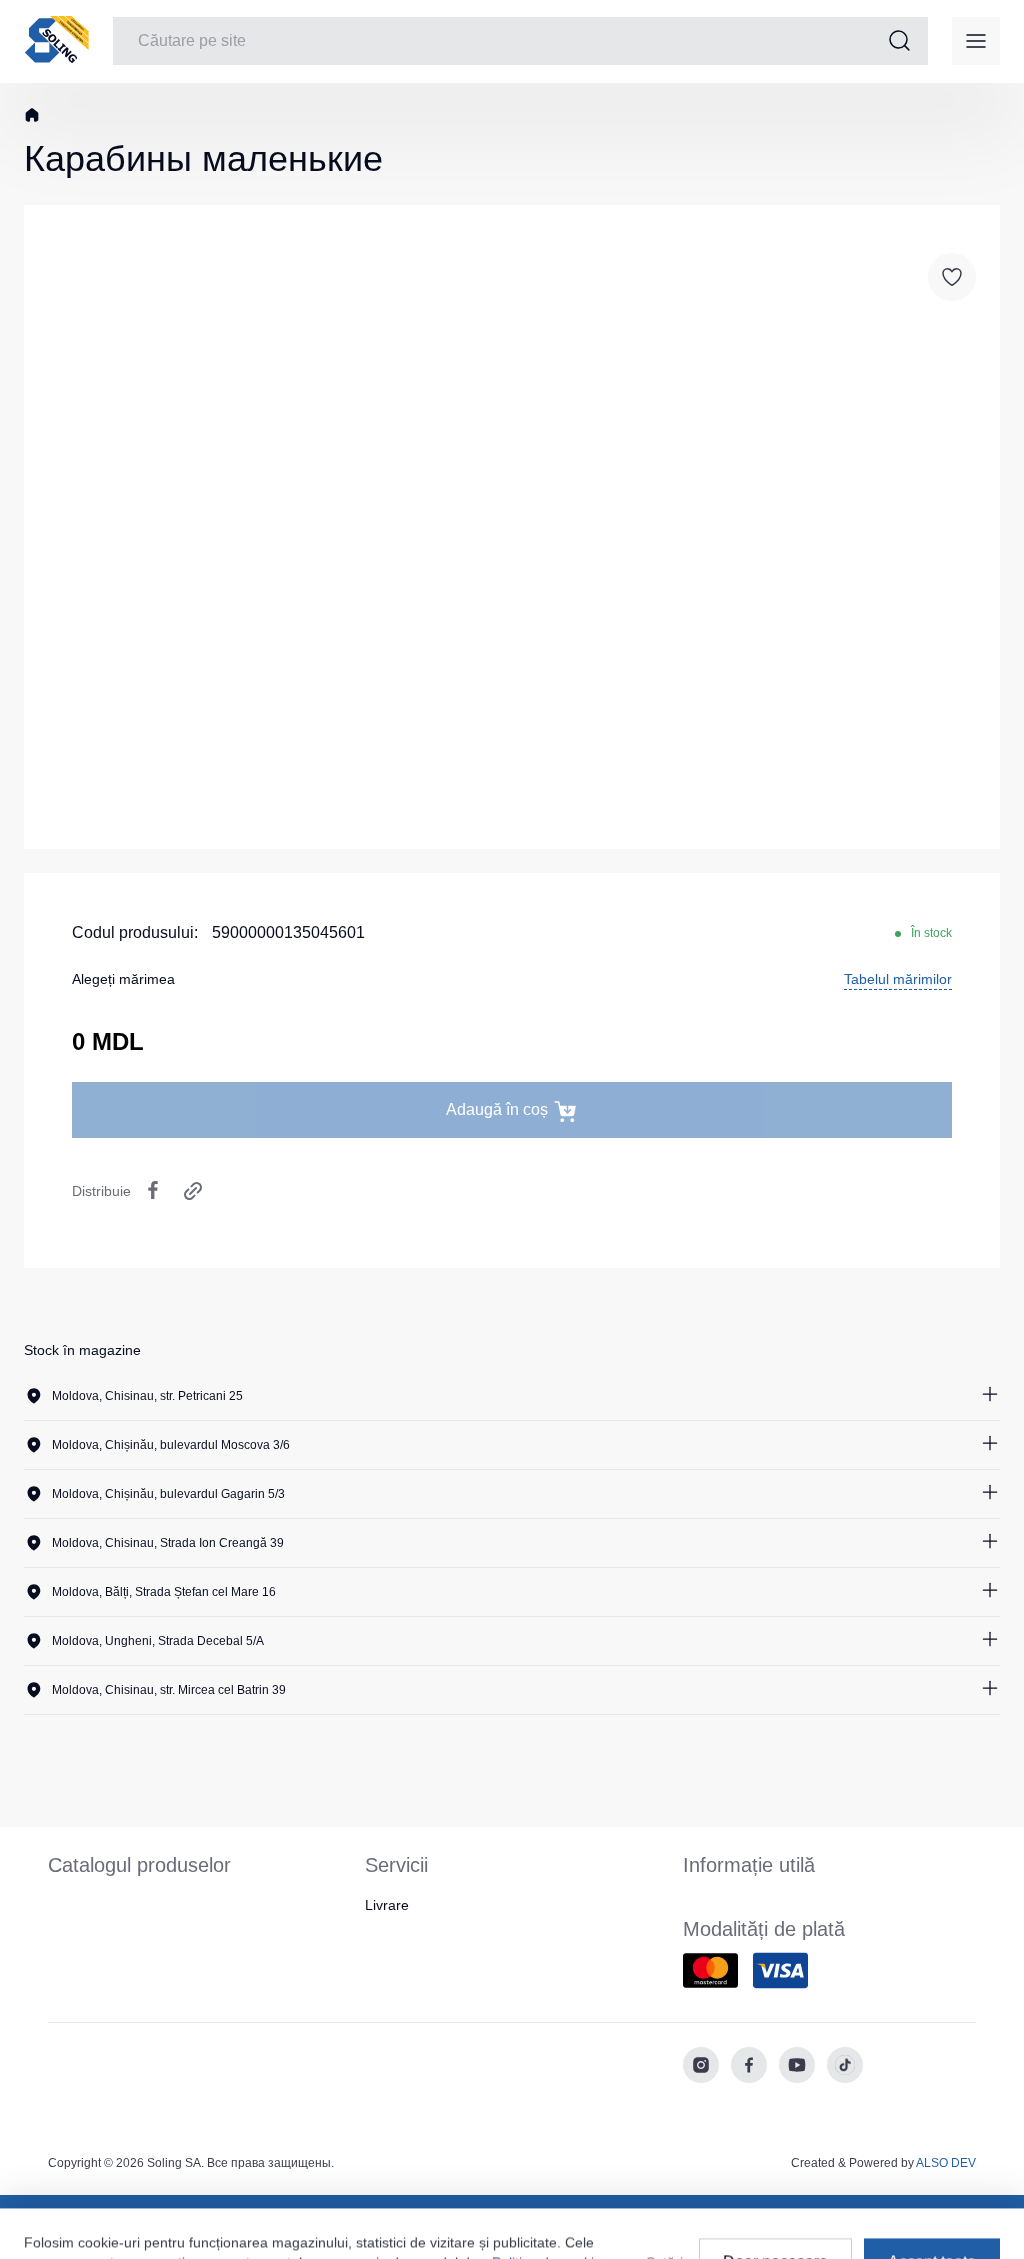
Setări (664, 2205)
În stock (931, 933)
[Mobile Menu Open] (976, 41)
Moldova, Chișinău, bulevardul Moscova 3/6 (171, 1445)
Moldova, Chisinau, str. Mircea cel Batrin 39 (169, 1690)
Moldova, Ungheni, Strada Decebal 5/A (158, 1641)
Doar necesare (775, 2204)
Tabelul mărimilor (898, 979)
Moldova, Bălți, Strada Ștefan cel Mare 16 (164, 1592)
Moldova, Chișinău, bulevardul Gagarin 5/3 (168, 1494)
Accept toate (932, 2204)
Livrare (387, 1905)
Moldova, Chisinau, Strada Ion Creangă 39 (168, 1543)
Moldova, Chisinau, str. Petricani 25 (147, 1396)
